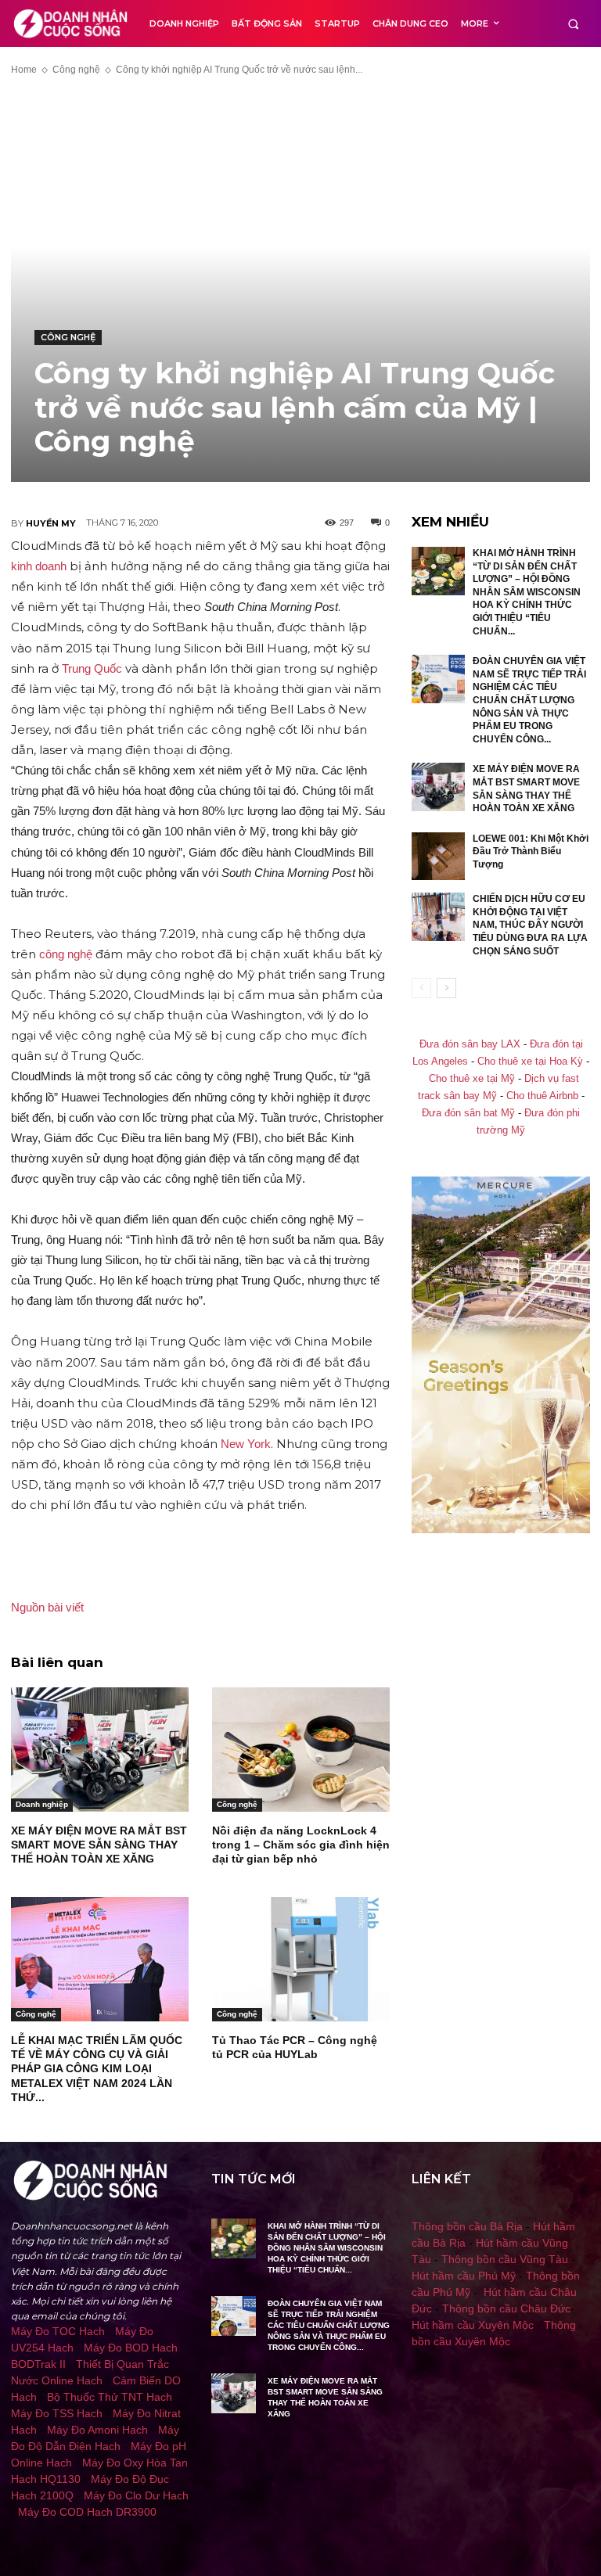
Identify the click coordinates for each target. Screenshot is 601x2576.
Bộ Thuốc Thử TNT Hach (110, 2397)
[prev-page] (421, 988)
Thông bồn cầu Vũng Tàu (505, 2259)
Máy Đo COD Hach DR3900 (87, 2512)
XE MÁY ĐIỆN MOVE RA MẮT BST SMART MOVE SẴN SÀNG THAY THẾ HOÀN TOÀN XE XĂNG (99, 1845)
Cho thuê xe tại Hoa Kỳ (530, 1062)
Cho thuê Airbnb (542, 1096)
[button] (573, 24)
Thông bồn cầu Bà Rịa (467, 2226)
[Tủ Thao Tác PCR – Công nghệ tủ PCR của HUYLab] (301, 1959)
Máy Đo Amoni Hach (97, 2430)
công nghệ (66, 954)
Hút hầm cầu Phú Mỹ (464, 2276)
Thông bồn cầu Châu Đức (506, 2308)
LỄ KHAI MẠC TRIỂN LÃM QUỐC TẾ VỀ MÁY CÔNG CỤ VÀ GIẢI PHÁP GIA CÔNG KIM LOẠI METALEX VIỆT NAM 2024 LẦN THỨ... (97, 2069)
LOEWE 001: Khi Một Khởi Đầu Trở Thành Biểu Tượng (531, 851)
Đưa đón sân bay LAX (470, 1044)
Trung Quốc (92, 668)
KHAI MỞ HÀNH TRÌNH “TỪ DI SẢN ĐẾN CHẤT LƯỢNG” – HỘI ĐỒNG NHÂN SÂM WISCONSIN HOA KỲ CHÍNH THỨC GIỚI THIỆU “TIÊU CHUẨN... (527, 592)
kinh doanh (39, 566)
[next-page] (446, 988)
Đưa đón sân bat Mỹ (468, 1113)
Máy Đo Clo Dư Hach (136, 2495)
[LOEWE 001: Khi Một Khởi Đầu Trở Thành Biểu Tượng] (438, 857)
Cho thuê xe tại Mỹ (472, 1079)
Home (24, 70)
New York (246, 1444)
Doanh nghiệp (42, 1804)
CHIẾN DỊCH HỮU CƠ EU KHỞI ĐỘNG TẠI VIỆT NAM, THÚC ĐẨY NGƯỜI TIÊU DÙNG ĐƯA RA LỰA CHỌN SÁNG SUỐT (530, 925)
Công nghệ (76, 70)
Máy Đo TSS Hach (57, 2413)
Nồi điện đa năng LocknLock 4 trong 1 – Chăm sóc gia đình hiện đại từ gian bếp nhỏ (301, 1845)
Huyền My (51, 523)
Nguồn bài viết (47, 1607)
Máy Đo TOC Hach (58, 2331)
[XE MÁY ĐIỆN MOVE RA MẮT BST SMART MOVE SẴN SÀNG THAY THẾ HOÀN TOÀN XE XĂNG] (100, 1750)
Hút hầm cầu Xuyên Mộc (473, 2325)
